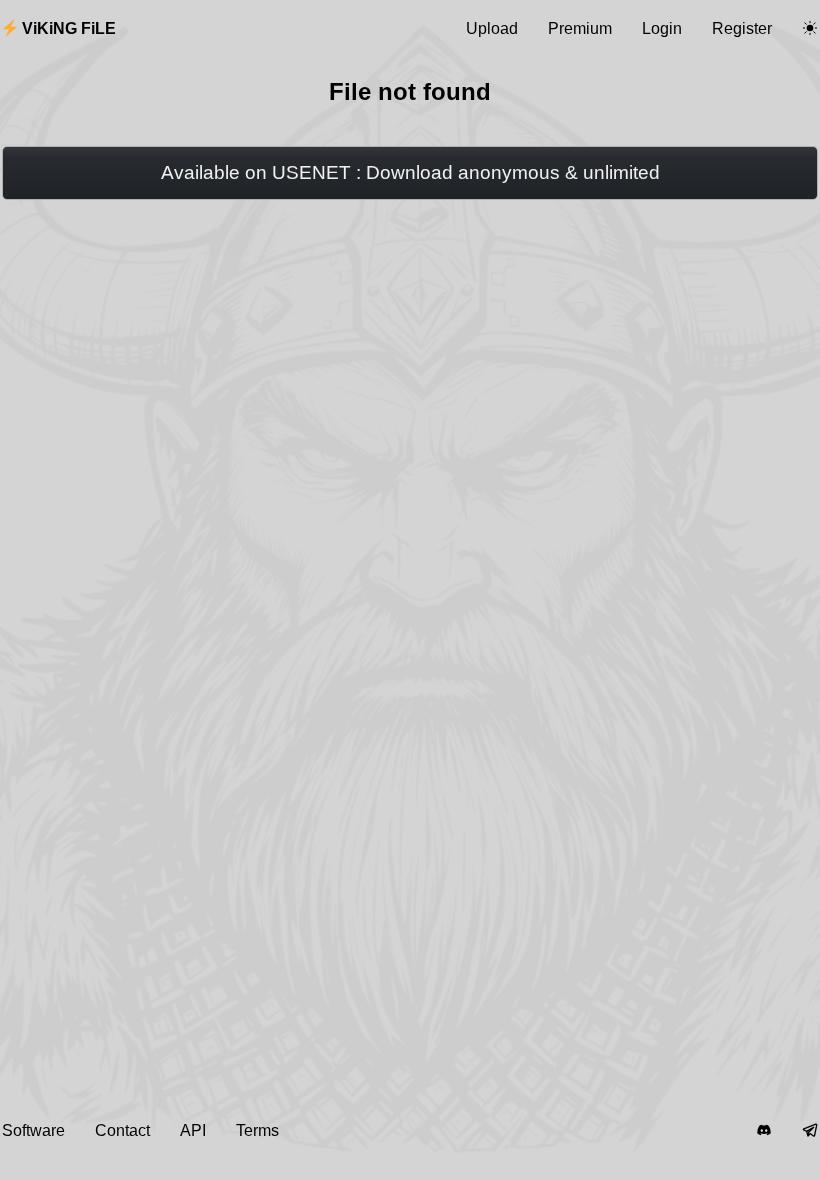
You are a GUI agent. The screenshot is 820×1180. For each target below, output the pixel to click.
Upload (492, 28)
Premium (580, 28)
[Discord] (764, 1131)
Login (662, 28)
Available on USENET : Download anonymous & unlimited (410, 172)
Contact (122, 1130)
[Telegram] (810, 1131)
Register (742, 28)
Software (33, 1130)
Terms (257, 1130)
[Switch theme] (810, 29)
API (193, 1130)
